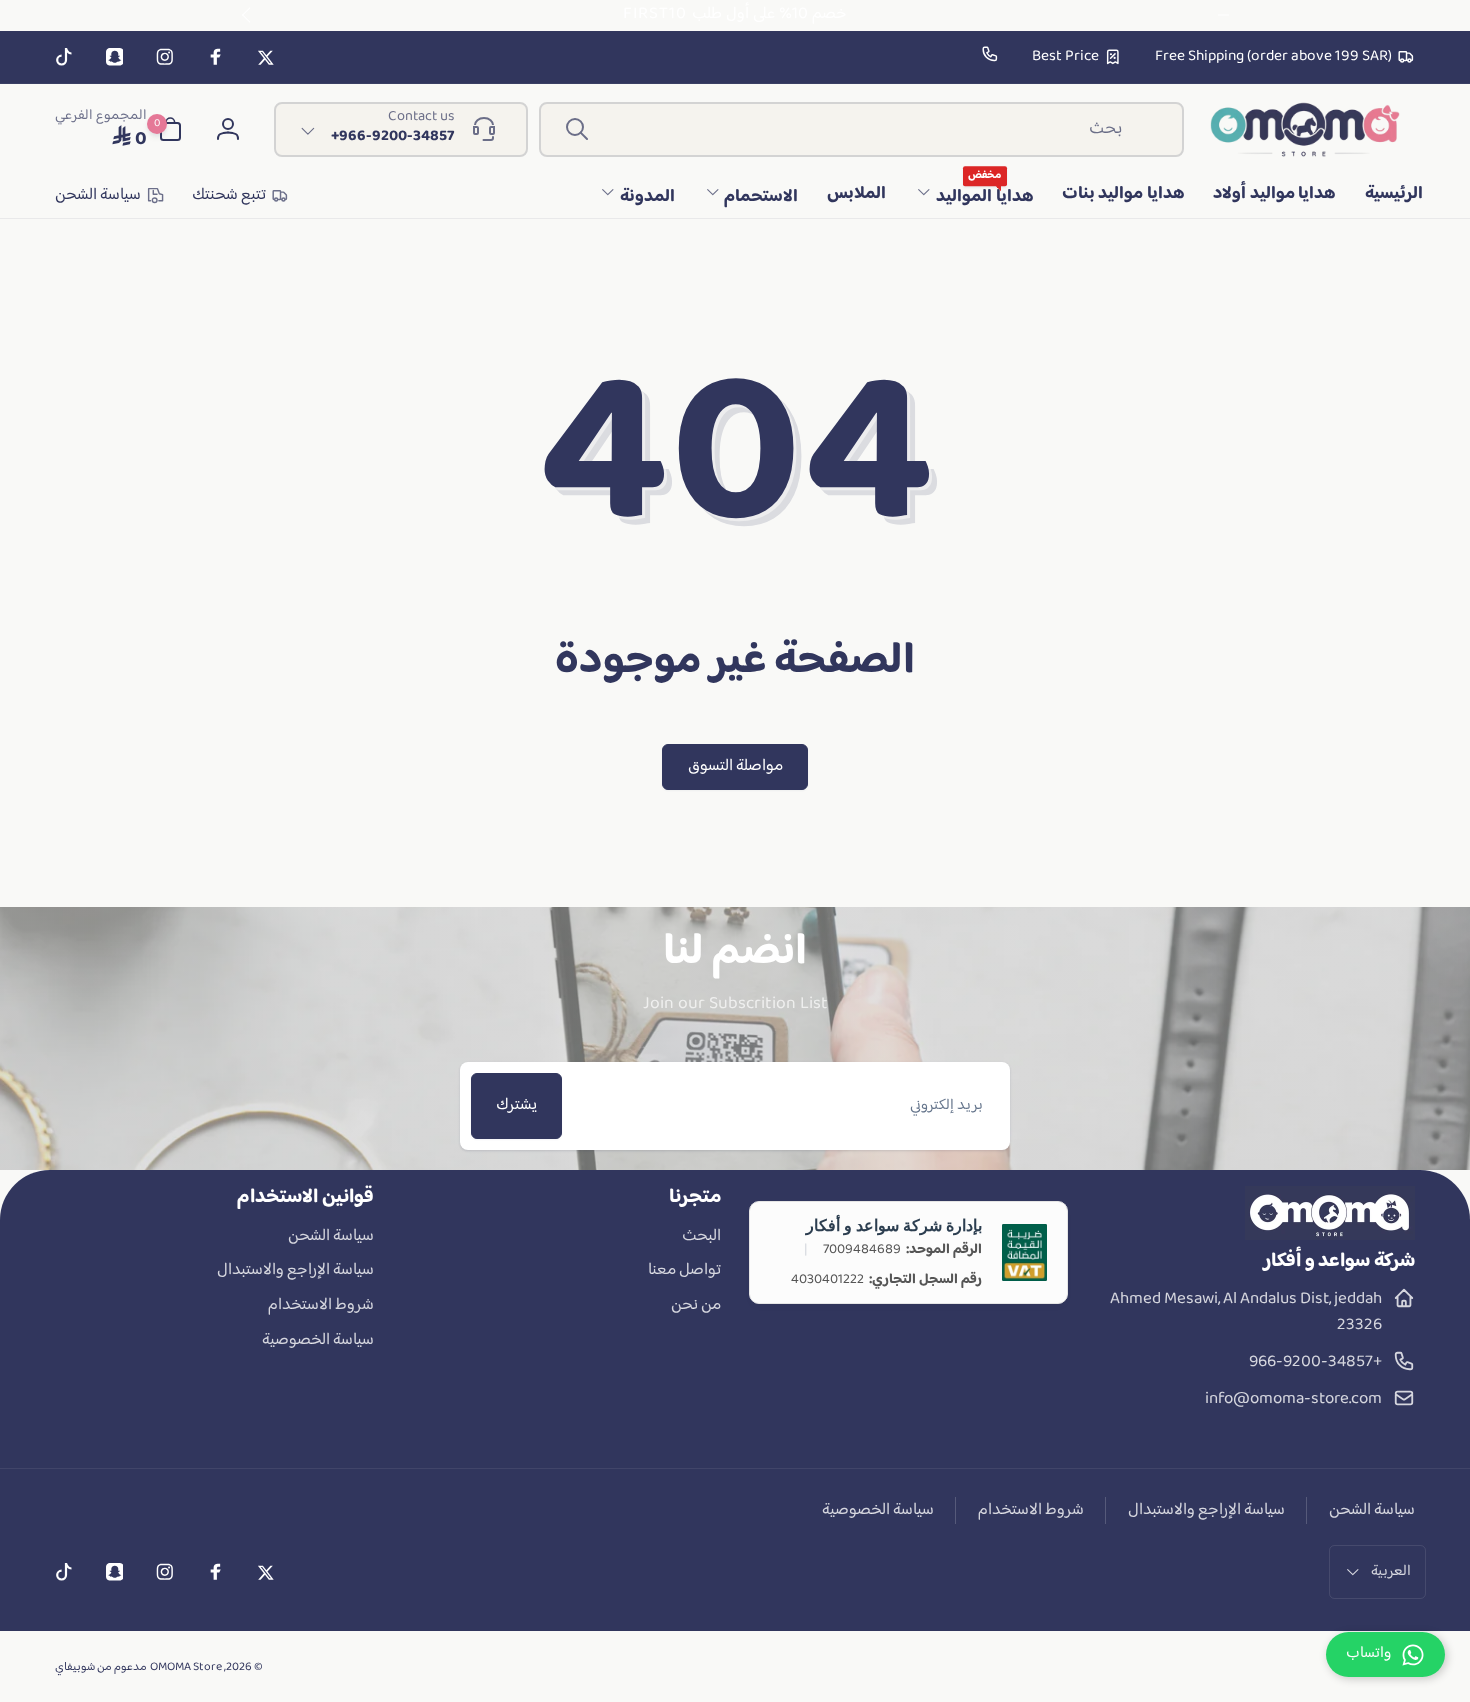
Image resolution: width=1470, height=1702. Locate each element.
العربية (1391, 1571)
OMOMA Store (186, 1667)
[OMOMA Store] (1330, 1236)
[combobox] (861, 129)
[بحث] (577, 129)
